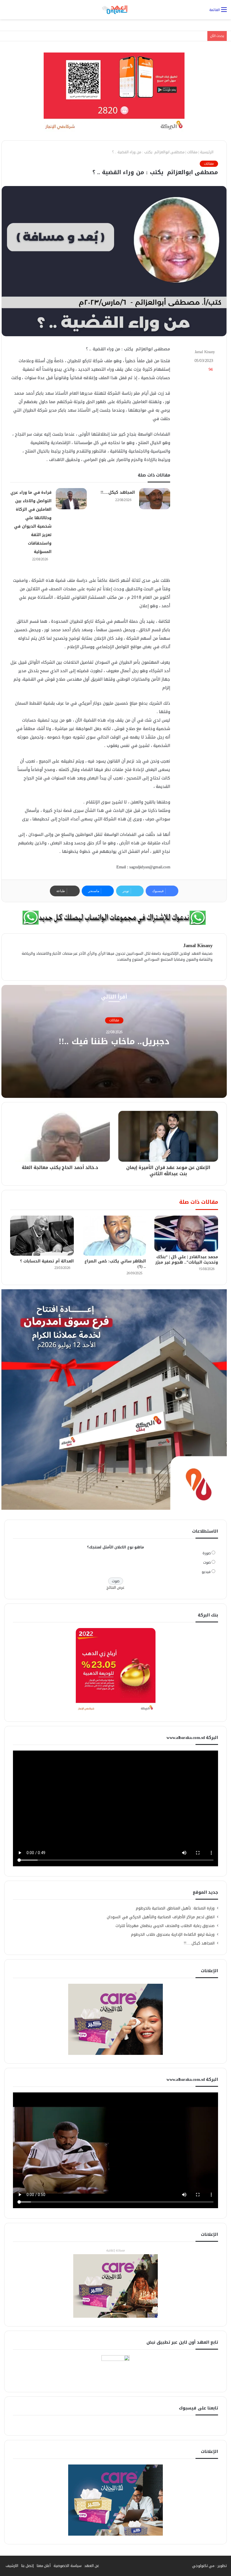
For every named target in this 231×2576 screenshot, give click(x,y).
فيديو (206, 1572)
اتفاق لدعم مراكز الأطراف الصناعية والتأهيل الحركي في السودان (161, 1917)
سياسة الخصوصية (67, 2566)
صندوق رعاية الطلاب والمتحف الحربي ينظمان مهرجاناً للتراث (165, 1926)
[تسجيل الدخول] (7, 12)
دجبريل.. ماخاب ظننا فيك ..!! (114, 1042)
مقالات (192, 152)
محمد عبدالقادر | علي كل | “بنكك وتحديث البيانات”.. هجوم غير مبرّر (187, 1260)
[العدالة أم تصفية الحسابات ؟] (42, 1236)
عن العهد (92, 2566)
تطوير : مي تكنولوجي (210, 2566)
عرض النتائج (116, 1588)
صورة (207, 1553)
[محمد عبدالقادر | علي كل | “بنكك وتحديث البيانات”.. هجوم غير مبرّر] (186, 1234)
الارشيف (12, 2566)
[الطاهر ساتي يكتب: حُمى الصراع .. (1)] (114, 1236)
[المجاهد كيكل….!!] (155, 499)
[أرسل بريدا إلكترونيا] (192, 352)
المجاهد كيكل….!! (118, 492)
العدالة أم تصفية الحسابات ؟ (46, 1261)
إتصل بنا (27, 2566)
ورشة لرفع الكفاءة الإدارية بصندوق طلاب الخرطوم (173, 1934)
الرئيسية (207, 152)
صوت (207, 1562)
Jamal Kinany (205, 352)
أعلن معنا (44, 2566)
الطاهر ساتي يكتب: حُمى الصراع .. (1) (115, 1264)
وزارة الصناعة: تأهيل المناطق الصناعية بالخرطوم (175, 1908)
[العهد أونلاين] (115, 10)
